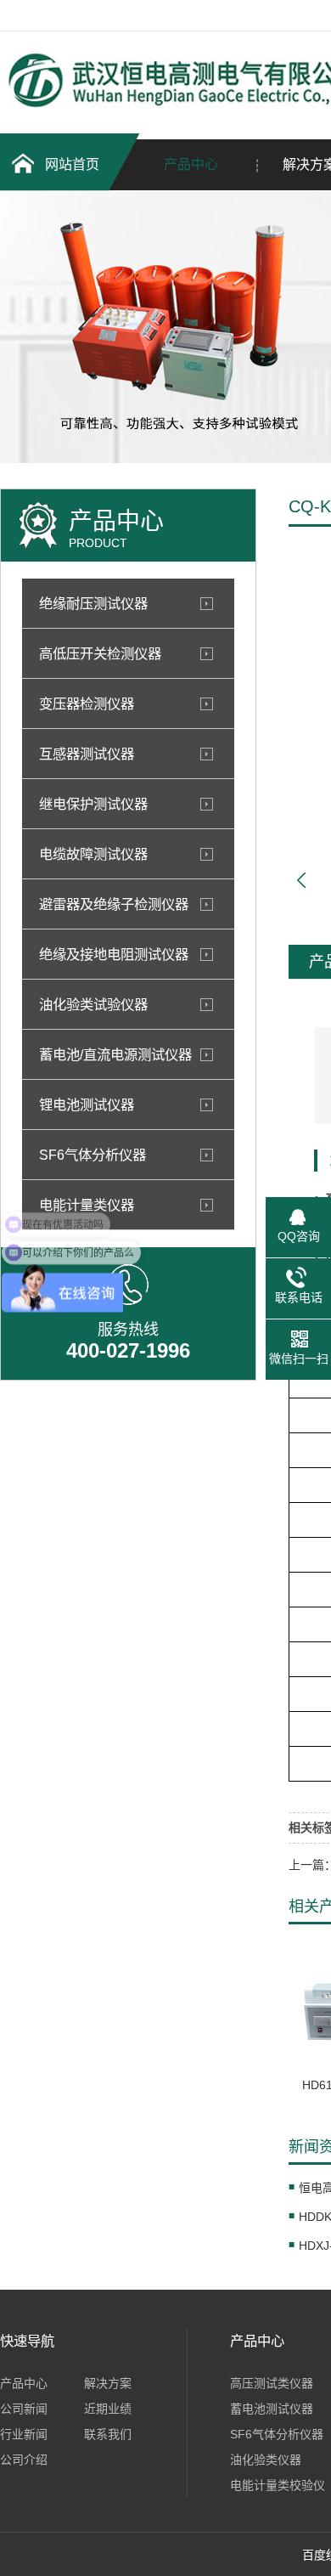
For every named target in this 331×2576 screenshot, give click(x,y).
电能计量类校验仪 (278, 2485)
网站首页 (72, 164)
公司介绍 (24, 2460)
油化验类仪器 (266, 2460)
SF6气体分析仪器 (277, 2434)
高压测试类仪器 (272, 2383)
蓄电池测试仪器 (272, 2409)
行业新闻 (24, 2434)
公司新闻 (24, 2409)
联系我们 (108, 2434)
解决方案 (108, 2383)
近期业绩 (108, 2409)
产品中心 (191, 164)
